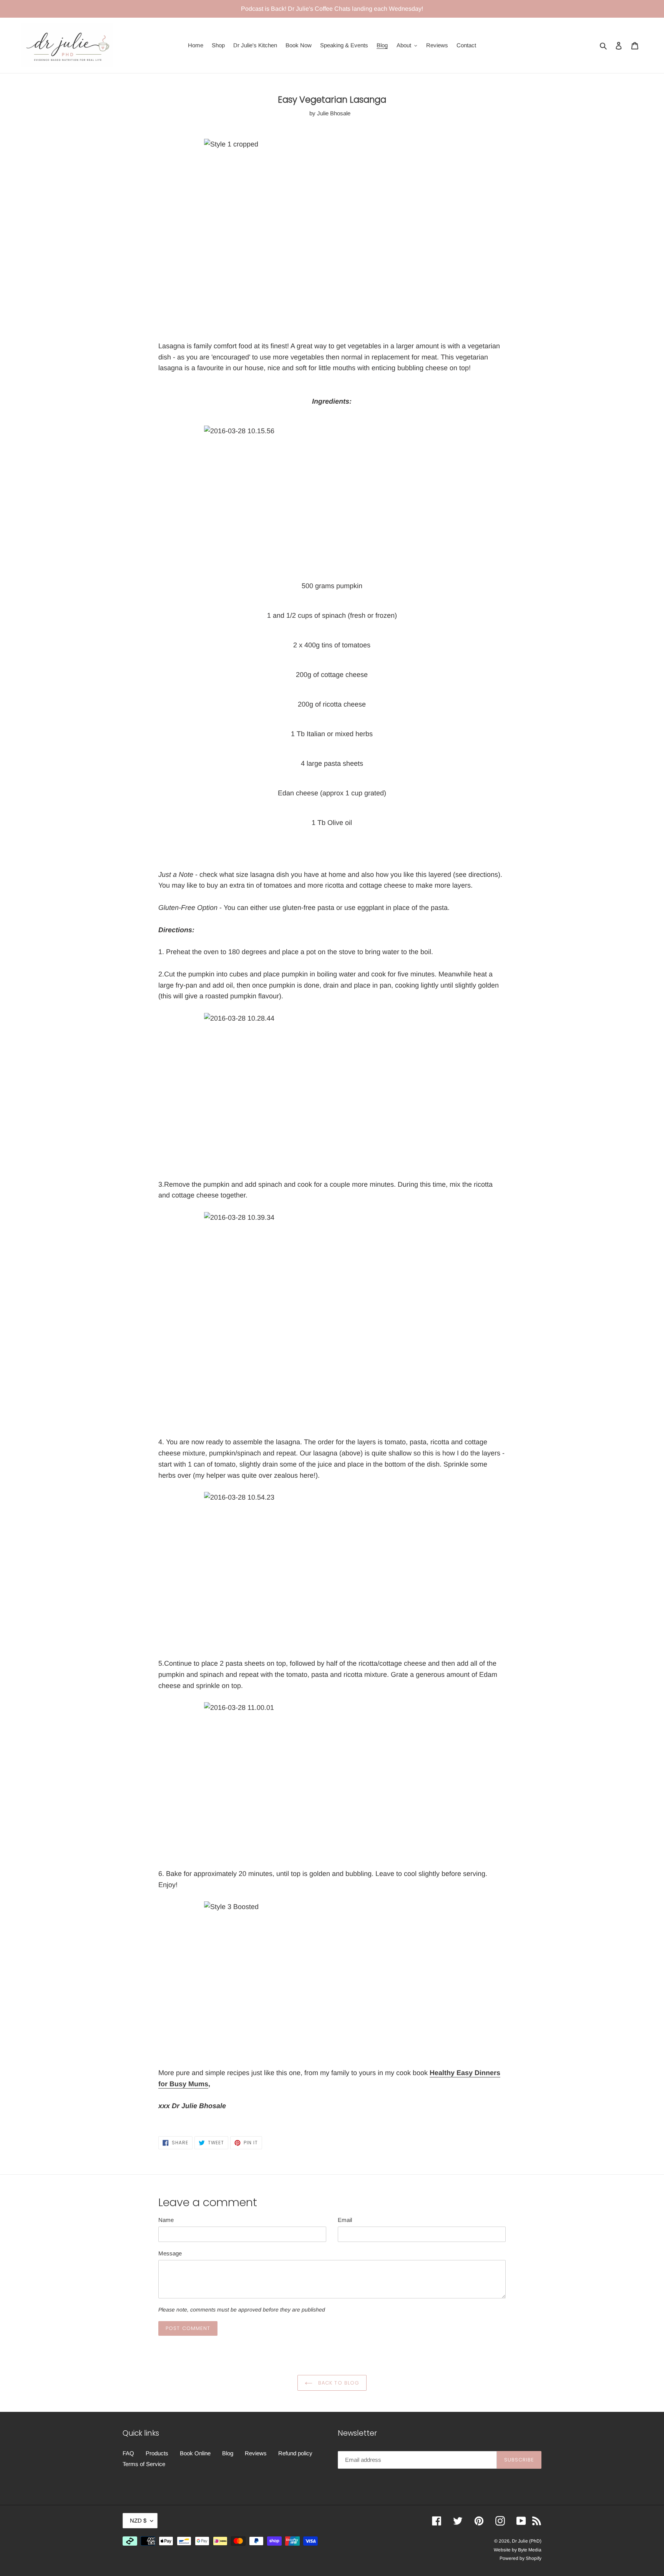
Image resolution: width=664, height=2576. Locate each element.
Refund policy (295, 2453)
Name (166, 2220)
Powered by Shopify (520, 2558)
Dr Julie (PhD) (527, 2541)
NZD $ (138, 2520)
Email (345, 2220)
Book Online (195, 2453)
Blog (228, 2453)
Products (157, 2453)
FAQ (128, 2453)
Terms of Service (144, 2464)
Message (170, 2253)
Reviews (256, 2453)
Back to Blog (338, 2383)
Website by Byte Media (518, 2550)
